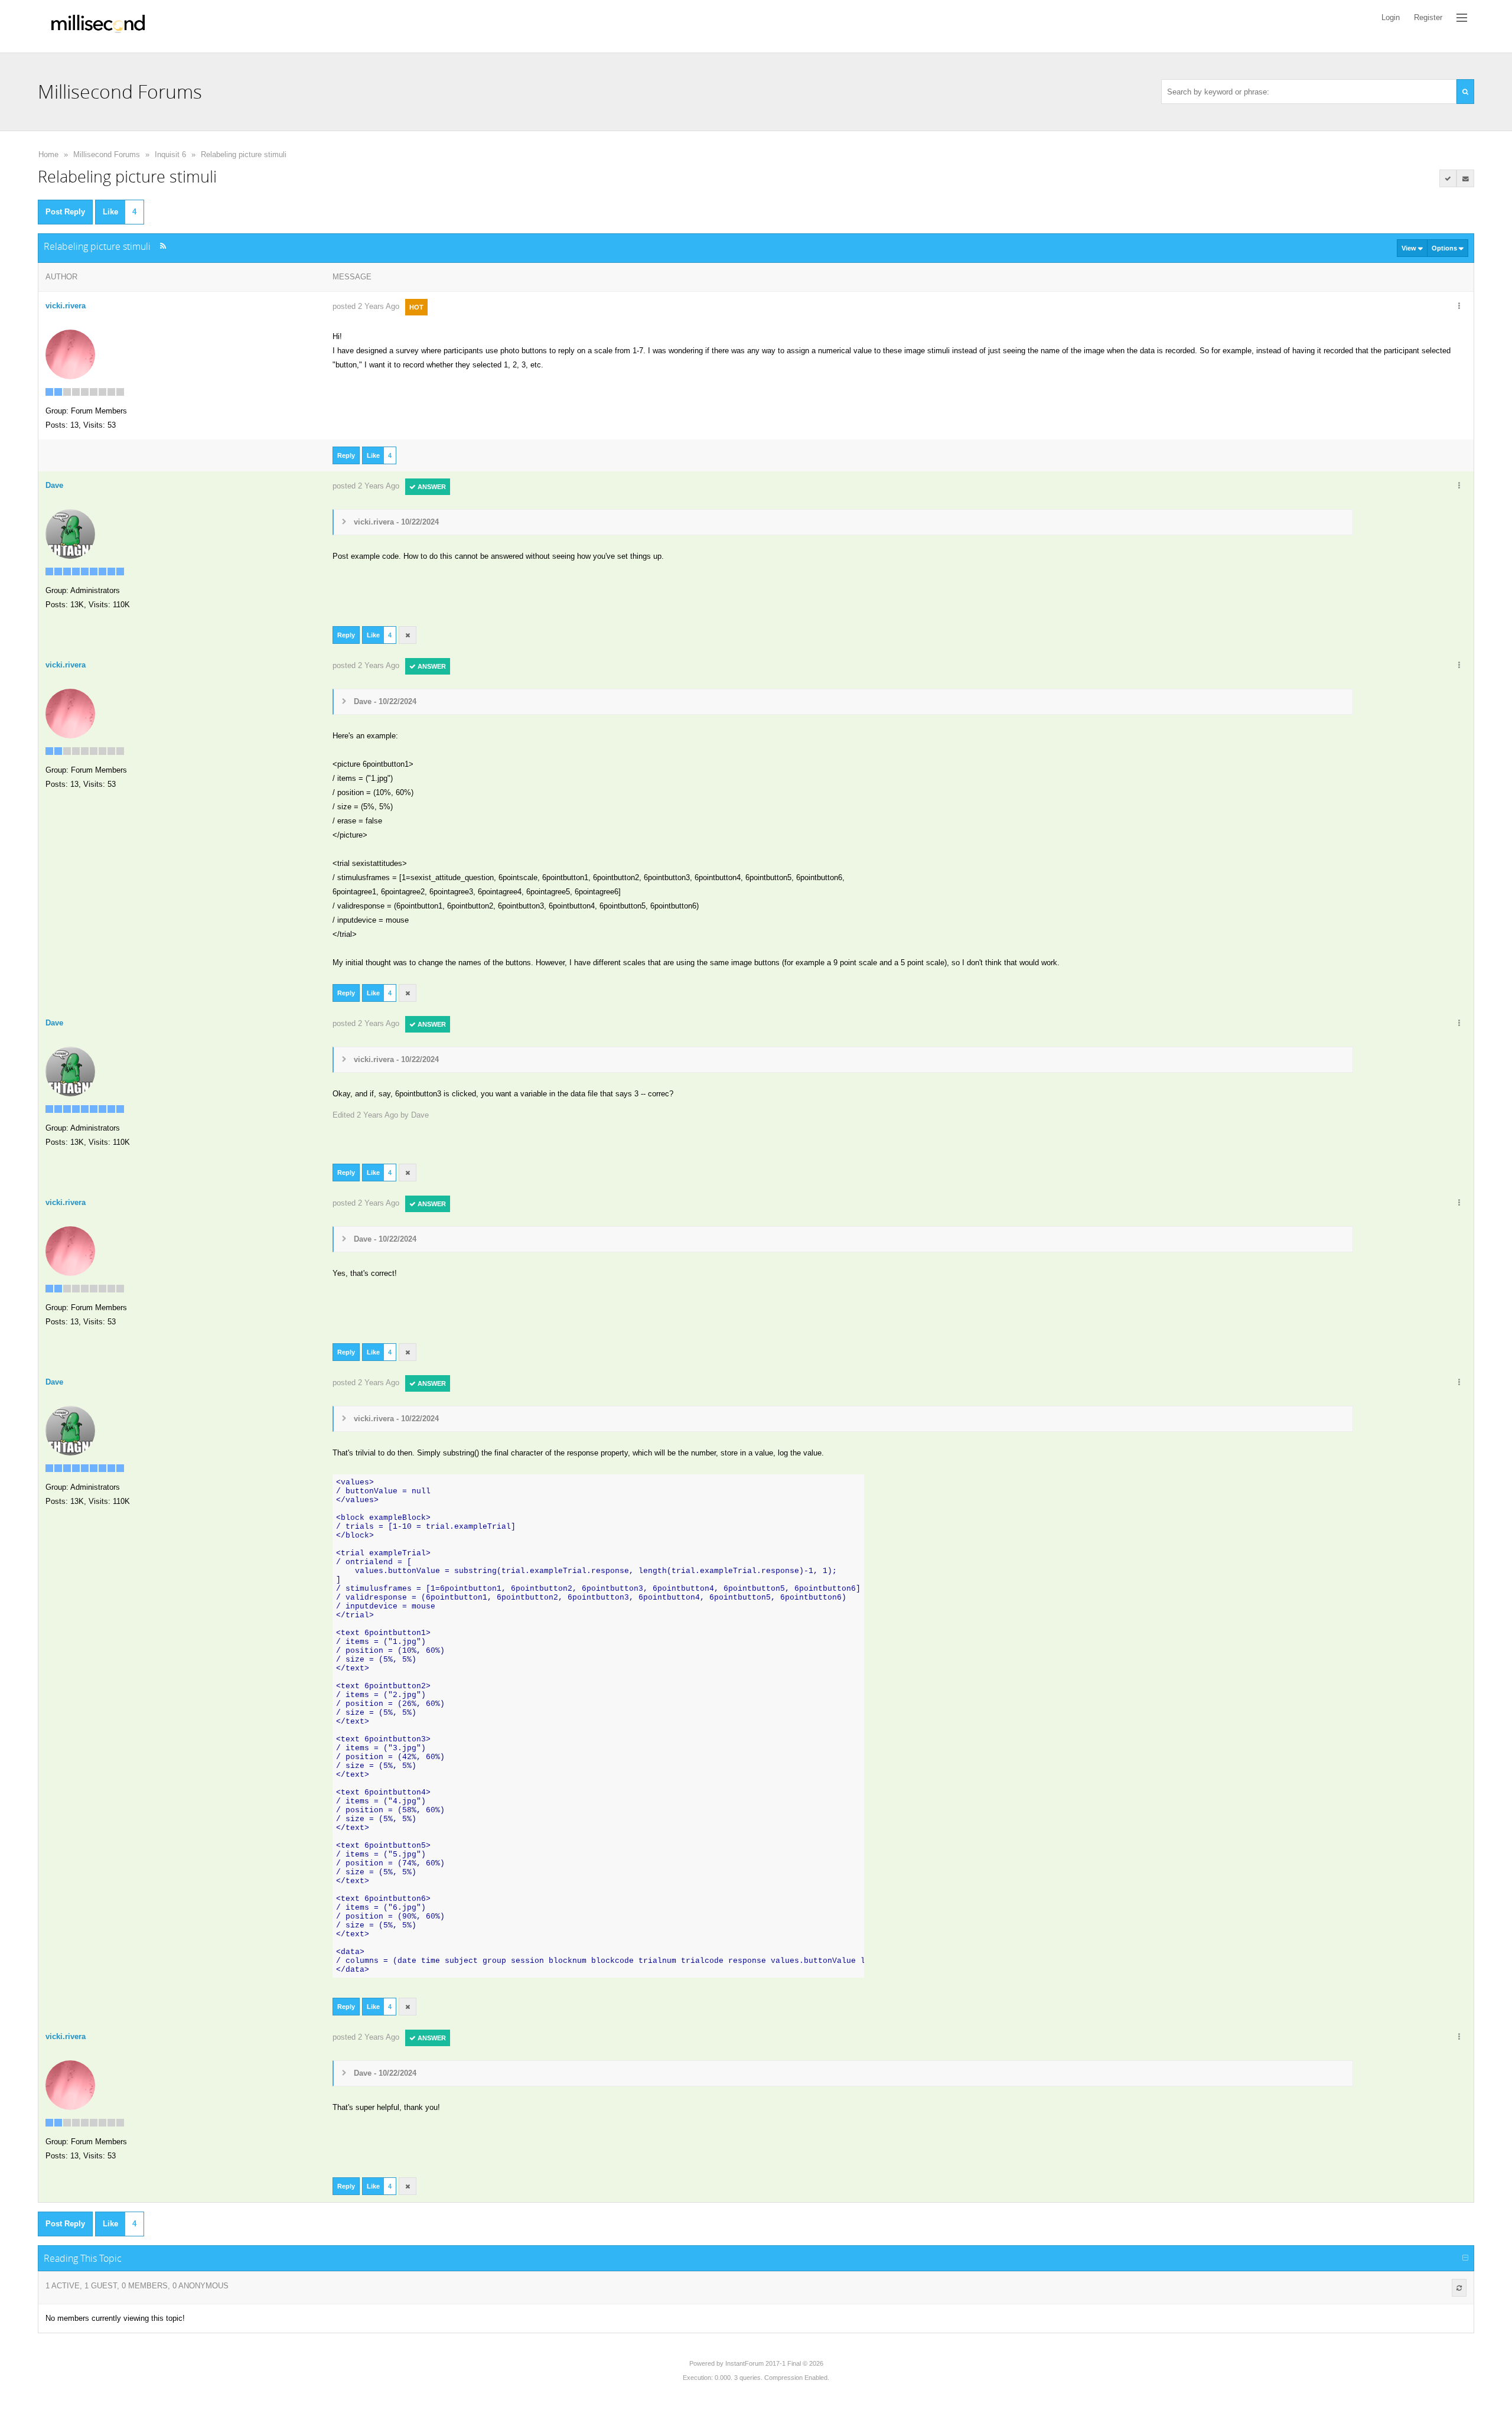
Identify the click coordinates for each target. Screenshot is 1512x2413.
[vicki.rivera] (70, 354)
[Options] (1459, 307)
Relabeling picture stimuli (244, 154)
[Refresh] (1459, 2288)
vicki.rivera (66, 306)
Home (48, 154)
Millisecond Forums (107, 154)
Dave (420, 1115)
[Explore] (1462, 18)
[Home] (98, 26)
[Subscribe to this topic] (1465, 178)
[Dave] (70, 533)
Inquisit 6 (170, 154)
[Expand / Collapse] (1465, 2258)
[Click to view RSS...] (163, 246)
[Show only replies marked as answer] (1448, 178)
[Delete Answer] (408, 635)
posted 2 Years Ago (366, 306)
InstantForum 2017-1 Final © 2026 (774, 2363)
